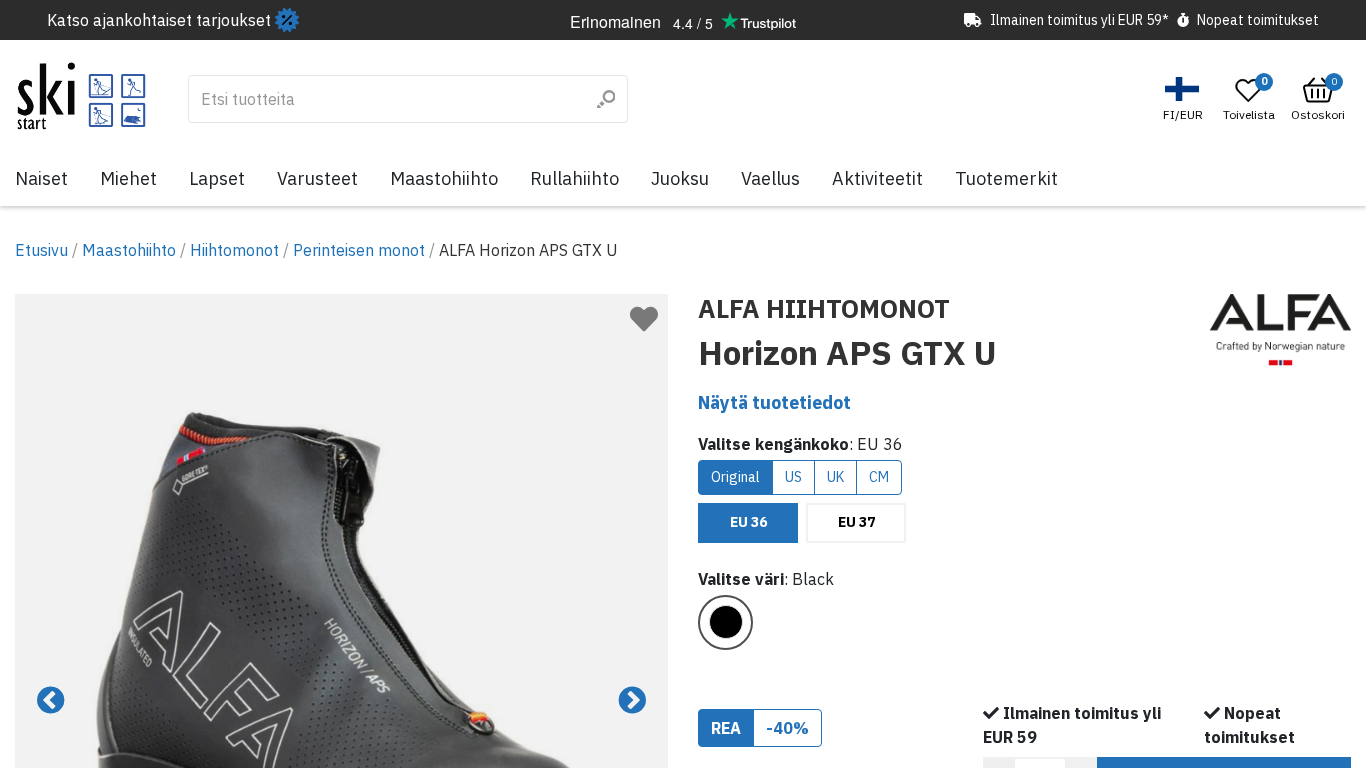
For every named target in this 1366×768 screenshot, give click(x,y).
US (793, 477)
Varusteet (317, 178)
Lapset (217, 178)
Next (632, 701)
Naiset (41, 178)
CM (879, 477)
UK (835, 477)
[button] (1185, 99)
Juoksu (680, 178)
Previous (51, 701)
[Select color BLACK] (725, 622)
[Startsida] (81, 96)
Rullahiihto (574, 178)
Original (735, 477)
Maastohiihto (444, 178)
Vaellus (770, 178)
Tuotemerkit (1006, 178)
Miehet (128, 178)
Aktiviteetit (877, 178)
